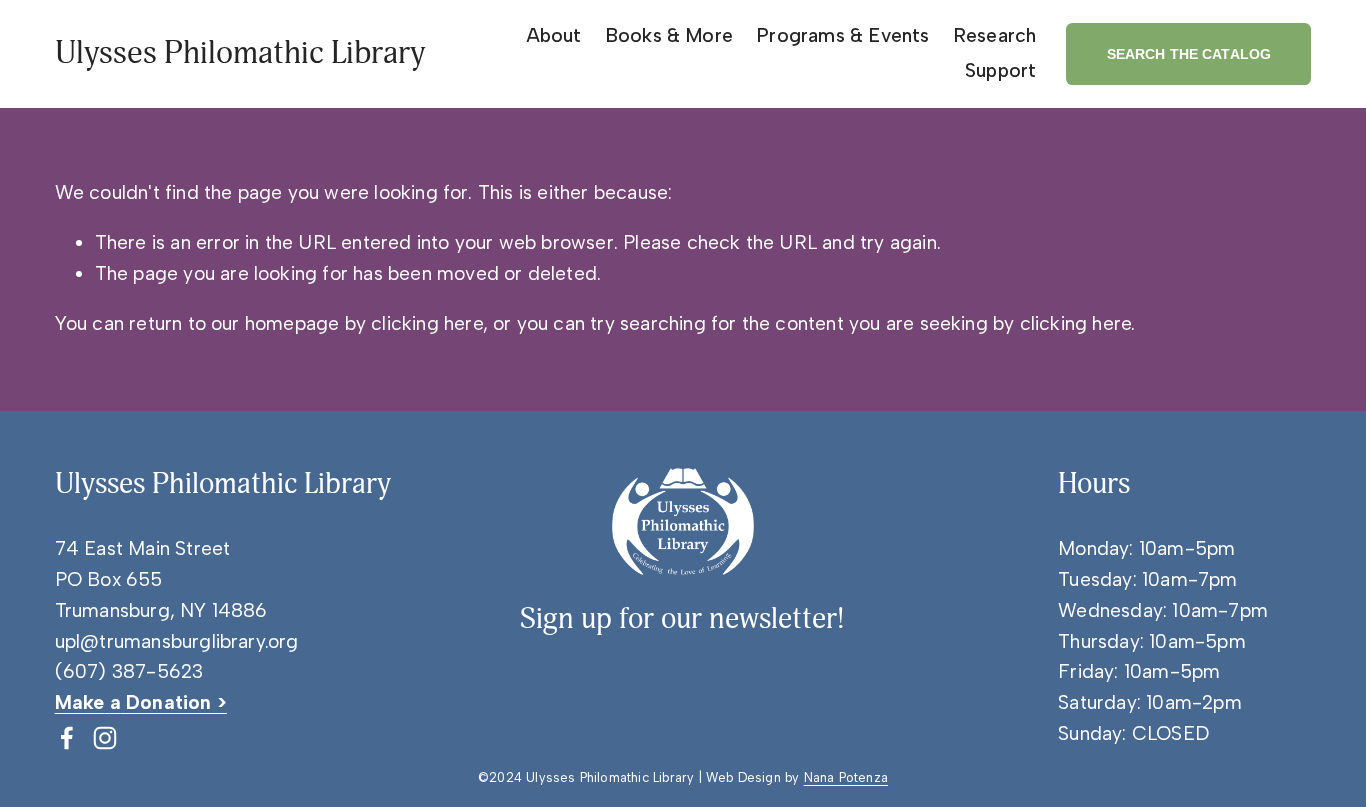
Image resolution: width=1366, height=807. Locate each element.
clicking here (427, 323)
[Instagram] (105, 738)
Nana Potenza (846, 777)
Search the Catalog (1189, 54)
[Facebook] (67, 738)
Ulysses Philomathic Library (240, 53)
